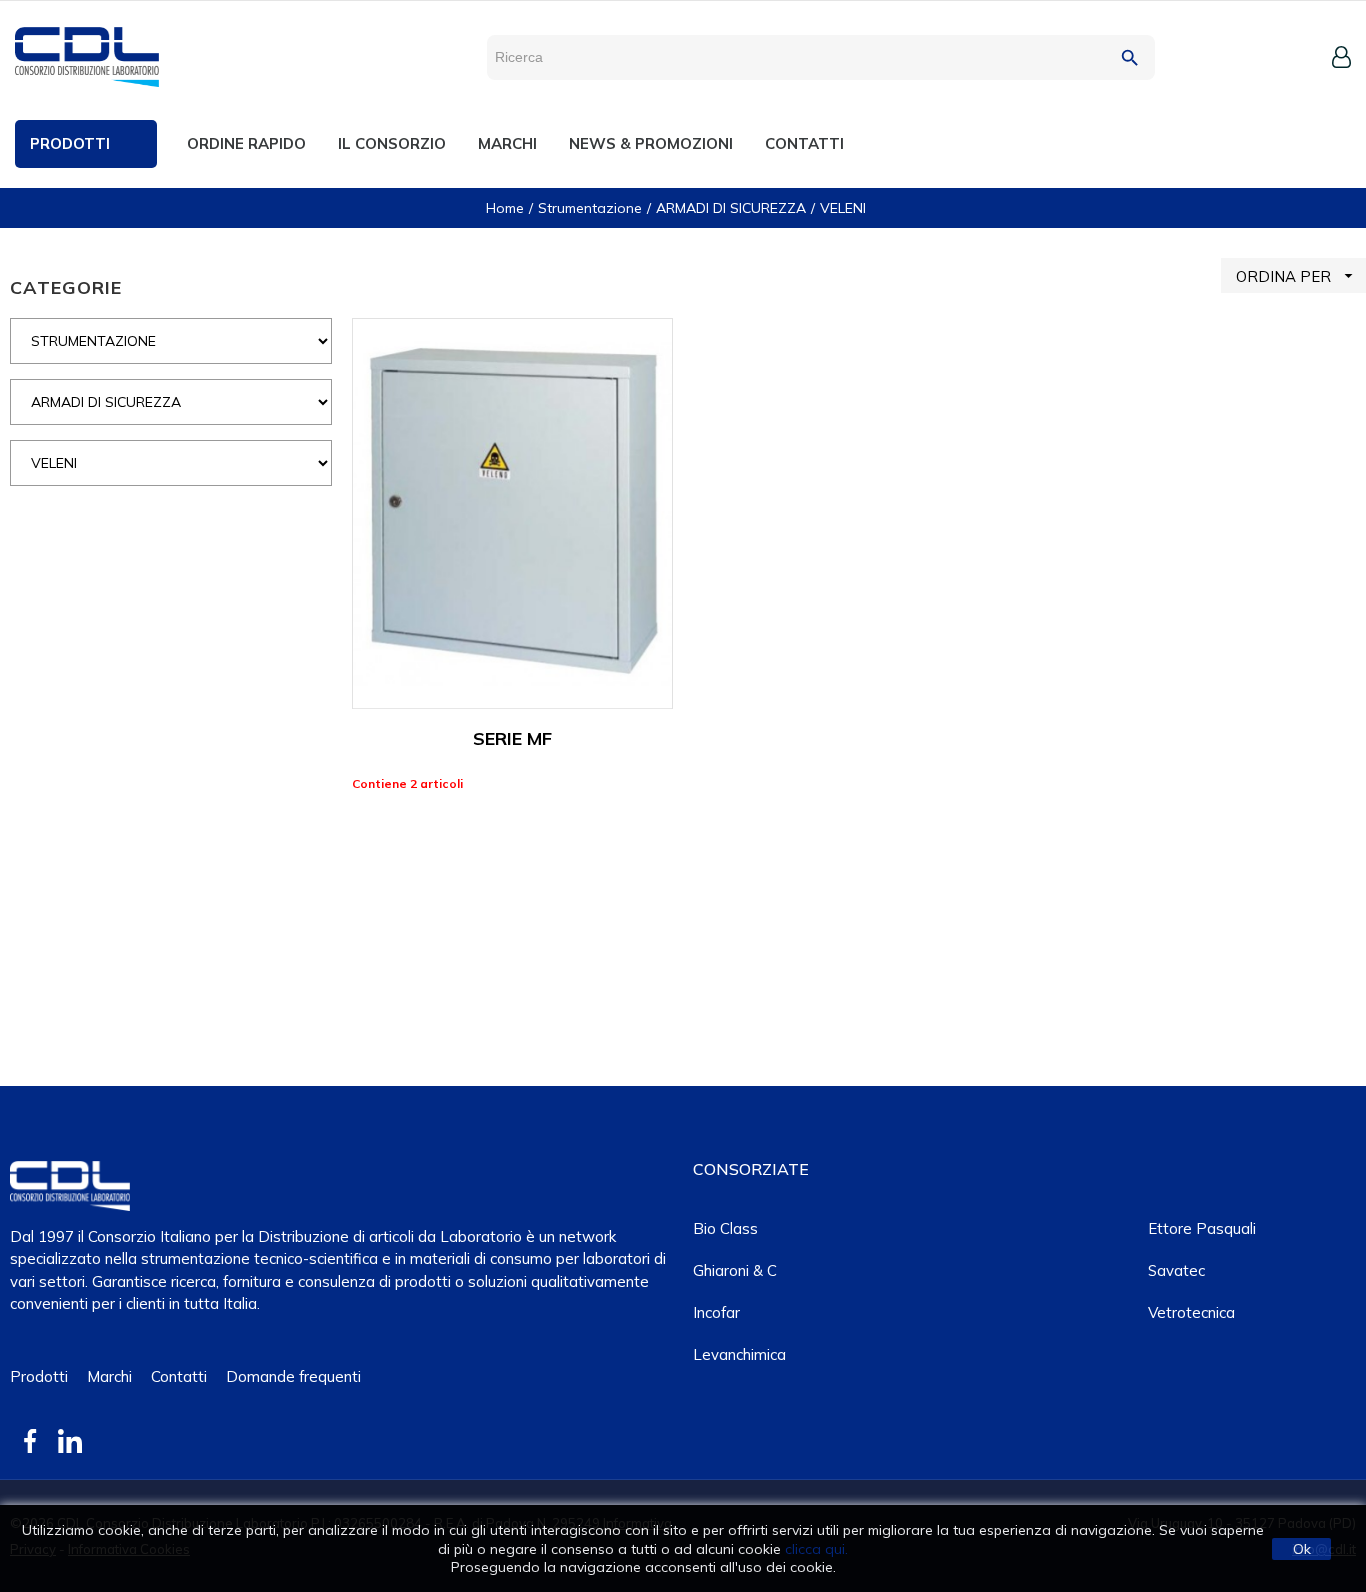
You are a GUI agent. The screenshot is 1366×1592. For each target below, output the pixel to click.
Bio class (725, 1228)
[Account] (1341, 57)
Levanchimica (739, 1354)
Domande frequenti (293, 1376)
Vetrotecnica (1191, 1312)
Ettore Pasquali (1202, 1228)
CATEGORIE (66, 287)
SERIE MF (512, 738)
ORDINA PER (1297, 276)
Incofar (716, 1312)
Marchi (109, 1376)
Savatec (1176, 1270)
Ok (1302, 1549)
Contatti (179, 1376)
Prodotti (39, 1376)
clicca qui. (816, 1549)
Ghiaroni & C (735, 1270)
